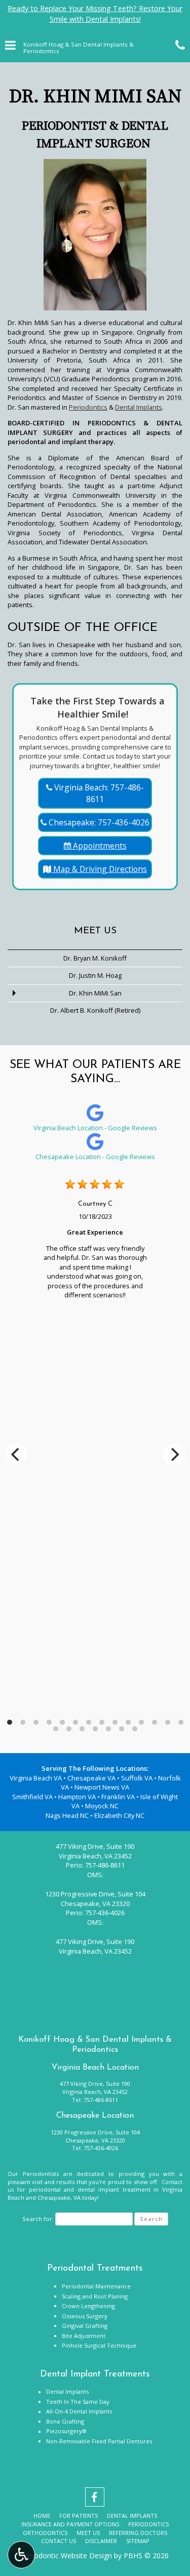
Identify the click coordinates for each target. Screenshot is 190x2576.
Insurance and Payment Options (70, 2524)
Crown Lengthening (88, 2306)
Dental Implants (139, 407)
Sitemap (138, 2541)
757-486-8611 (105, 1865)
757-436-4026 (105, 1913)
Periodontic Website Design (67, 2555)
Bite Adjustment (84, 2336)
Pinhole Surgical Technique (99, 2345)
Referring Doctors (138, 2533)
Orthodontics (45, 2533)
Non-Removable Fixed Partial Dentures (99, 2441)
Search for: (38, 2219)
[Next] (174, 1454)
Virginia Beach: (98, 793)
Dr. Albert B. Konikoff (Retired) (95, 1010)
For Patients (79, 2515)
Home (42, 2515)
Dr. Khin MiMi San (95, 993)
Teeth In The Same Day (78, 2402)
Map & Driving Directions (99, 869)
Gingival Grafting (85, 2326)
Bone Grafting (65, 2421)
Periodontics (88, 407)
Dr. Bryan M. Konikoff (95, 958)
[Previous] (16, 1454)
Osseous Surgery (85, 2316)
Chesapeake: (98, 822)
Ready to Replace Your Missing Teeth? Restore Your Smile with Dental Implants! (95, 14)
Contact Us (59, 2541)
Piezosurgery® (66, 2431)
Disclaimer (101, 2541)
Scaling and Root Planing (95, 2296)
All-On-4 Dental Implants (79, 2411)
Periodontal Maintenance (96, 2286)
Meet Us (95, 931)
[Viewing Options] (21, 2555)
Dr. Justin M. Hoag (95, 975)
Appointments (99, 846)
